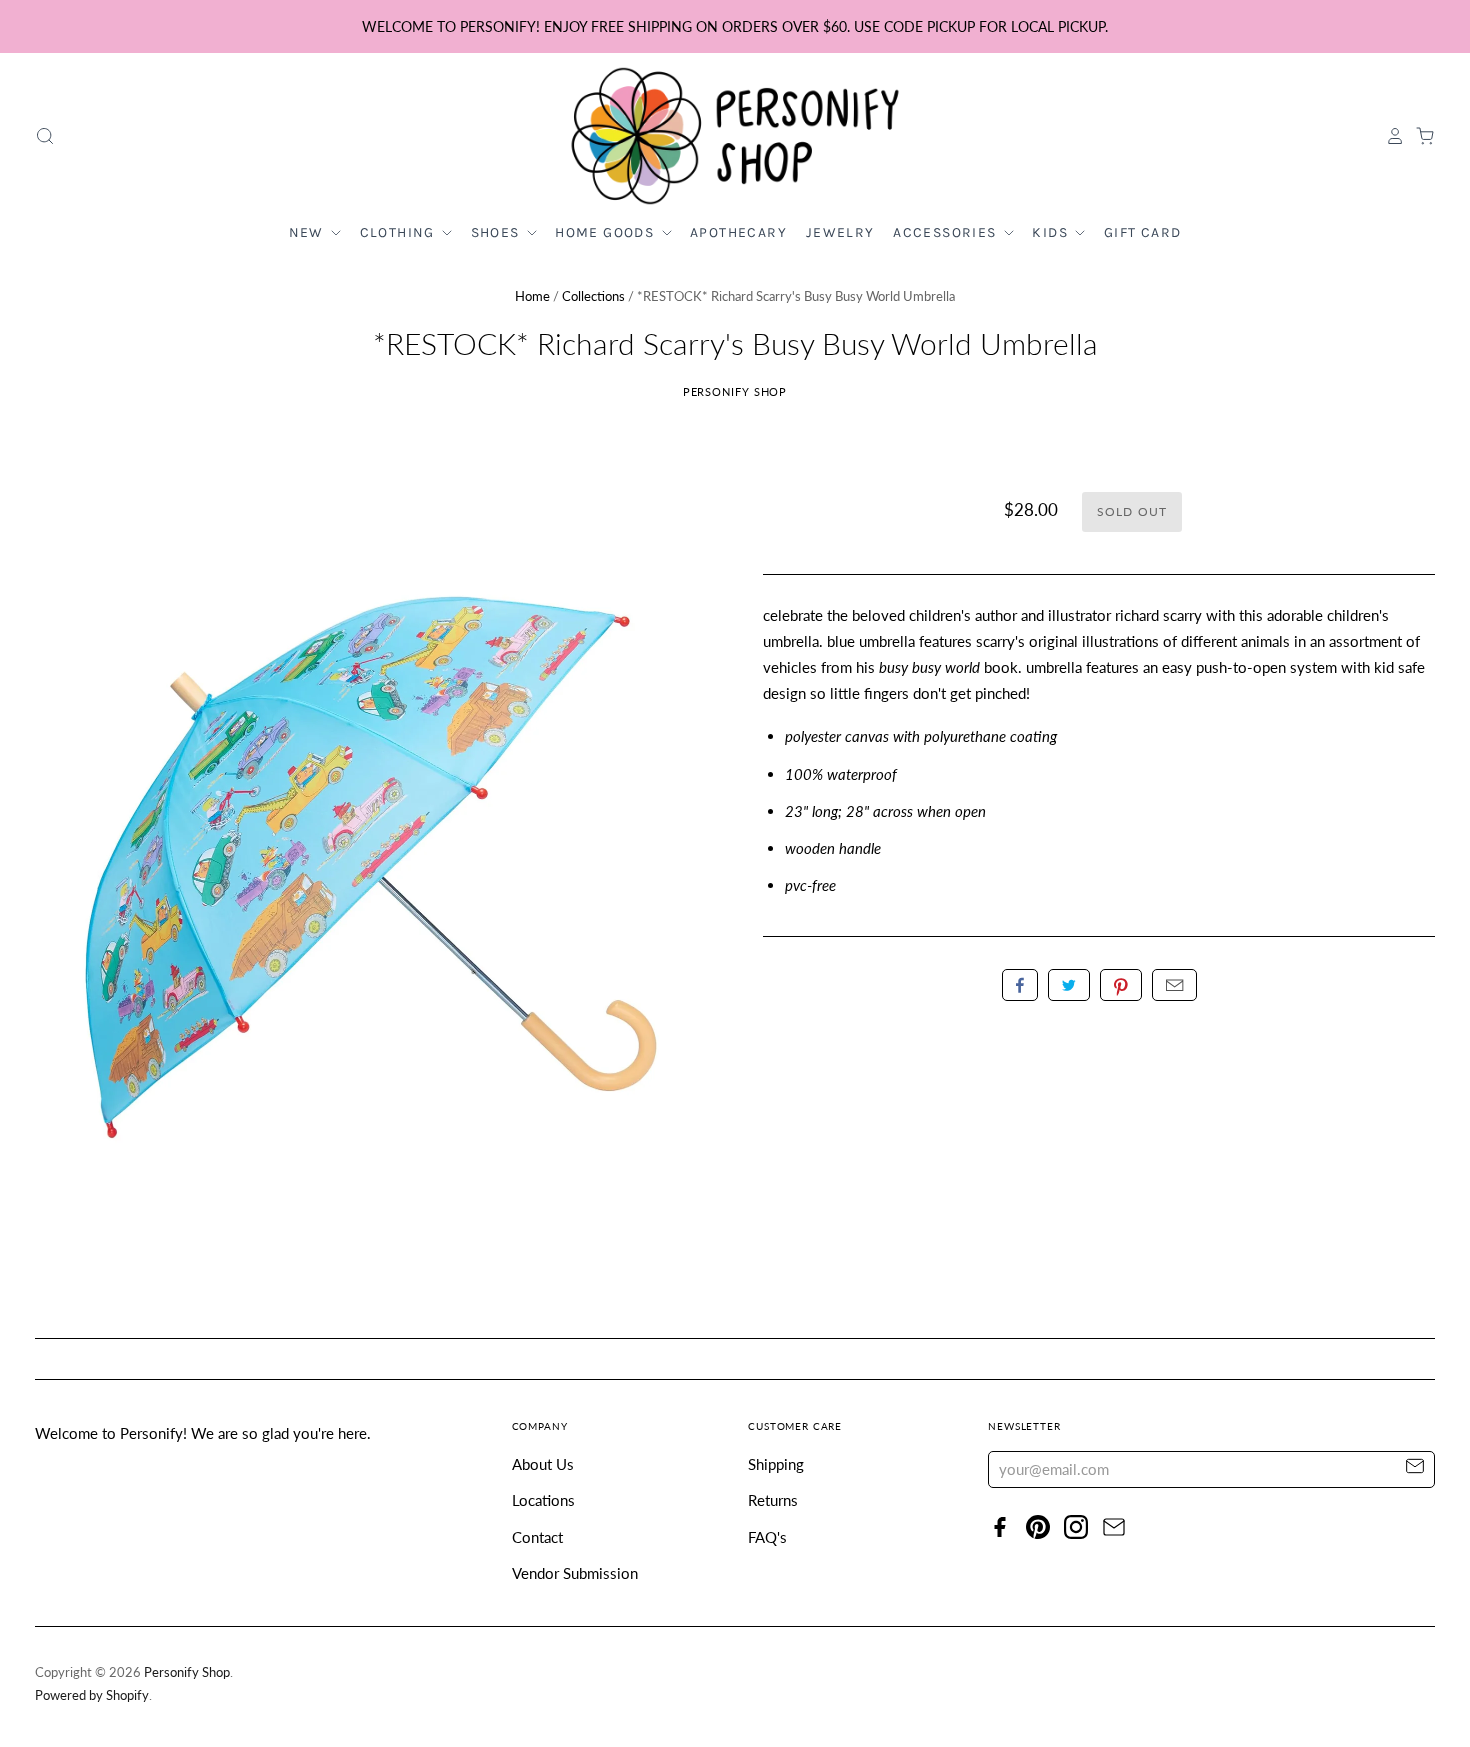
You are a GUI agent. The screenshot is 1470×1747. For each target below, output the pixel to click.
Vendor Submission (575, 1573)
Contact (537, 1537)
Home (532, 296)
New (309, 232)
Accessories (947, 232)
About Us (543, 1464)
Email (1174, 985)
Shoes (497, 232)
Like (1020, 985)
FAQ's (767, 1537)
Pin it (1121, 985)
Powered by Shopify (92, 1695)
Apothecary (738, 232)
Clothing (400, 232)
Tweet (1069, 985)
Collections (593, 296)
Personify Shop (735, 391)
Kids (1052, 232)
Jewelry (840, 232)
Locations (543, 1500)
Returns (773, 1500)
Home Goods (606, 232)
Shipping (776, 1464)
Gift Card (1143, 232)
